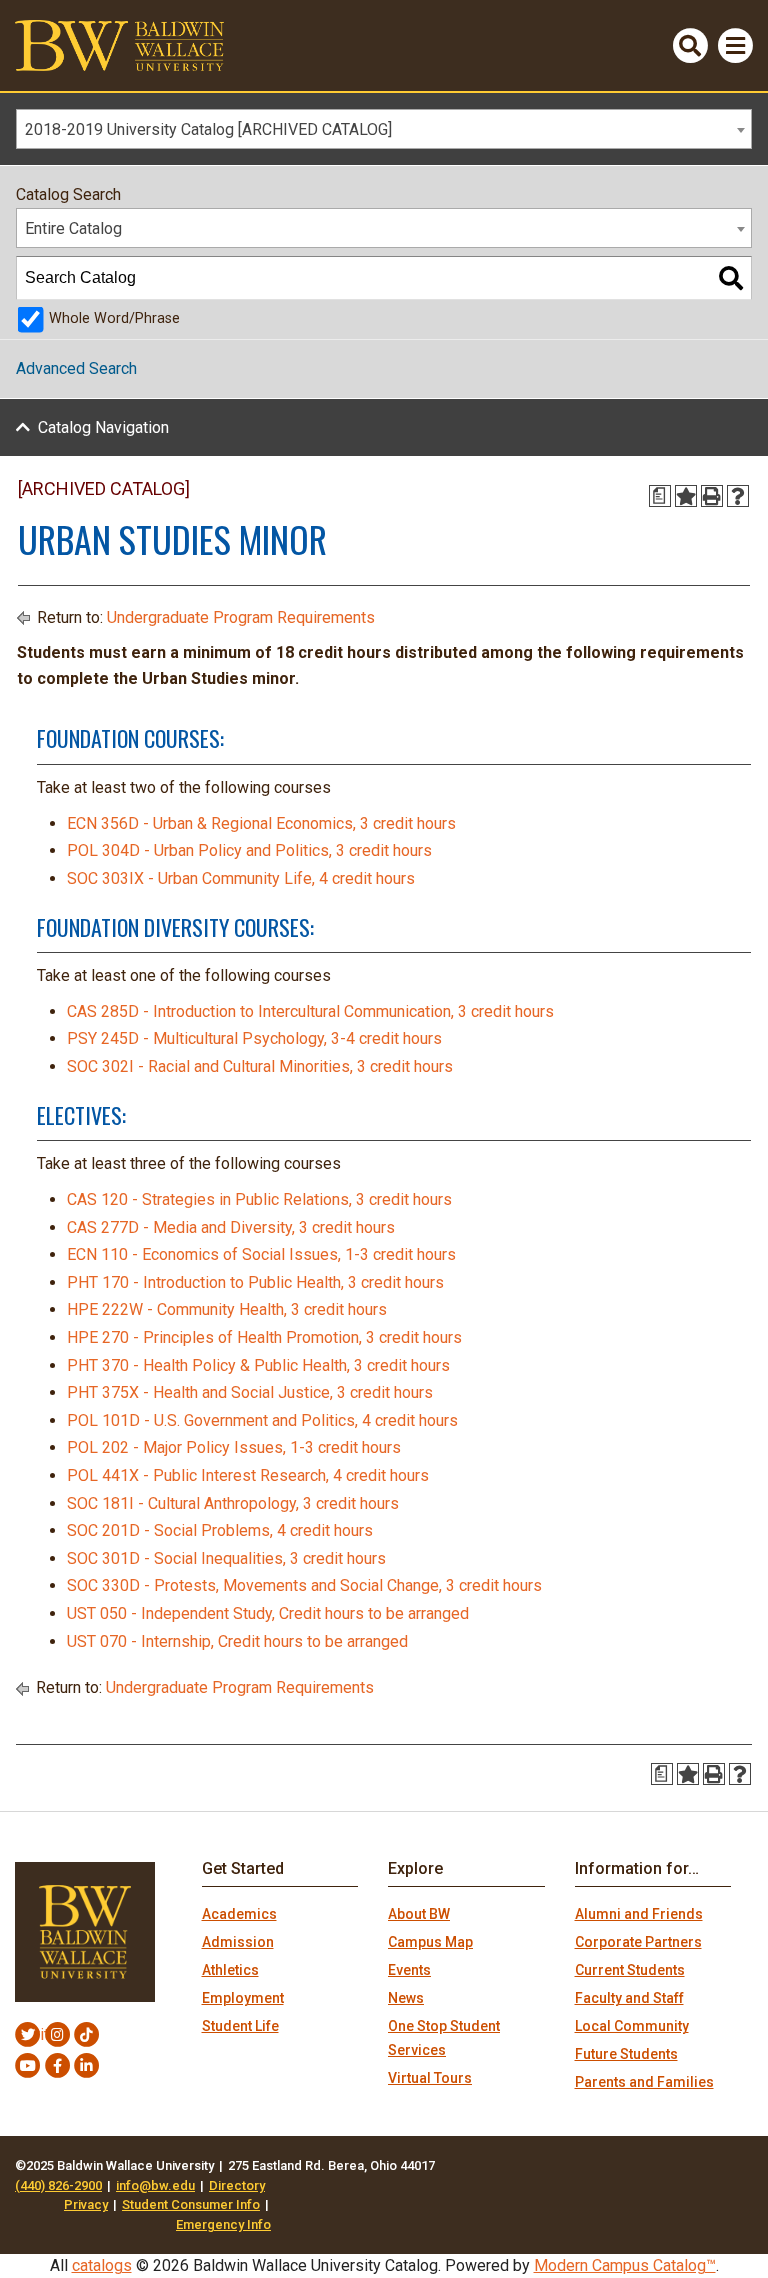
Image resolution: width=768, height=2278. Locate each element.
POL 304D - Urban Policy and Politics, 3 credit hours (249, 850)
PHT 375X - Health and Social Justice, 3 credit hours (250, 1392)
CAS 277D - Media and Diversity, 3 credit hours (231, 1227)
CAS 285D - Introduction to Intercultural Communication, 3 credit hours (310, 1011)
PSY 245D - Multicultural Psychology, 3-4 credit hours (254, 1038)
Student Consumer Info (191, 2204)
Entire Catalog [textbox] (73, 228)
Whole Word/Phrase (114, 318)
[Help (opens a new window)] (738, 496)
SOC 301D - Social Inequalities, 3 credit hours (226, 1558)
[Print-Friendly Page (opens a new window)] (712, 496)
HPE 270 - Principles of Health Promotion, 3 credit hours (264, 1337)
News (406, 1998)
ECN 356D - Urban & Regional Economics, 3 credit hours (261, 823)
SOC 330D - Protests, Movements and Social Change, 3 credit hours (304, 1585)
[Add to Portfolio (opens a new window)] (686, 496)
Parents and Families (644, 2082)
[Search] (731, 278)
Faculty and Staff (629, 1998)
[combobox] (384, 129)
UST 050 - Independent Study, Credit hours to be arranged (268, 1613)
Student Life (240, 2026)
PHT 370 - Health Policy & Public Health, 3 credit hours (258, 1365)
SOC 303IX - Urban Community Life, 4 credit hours (241, 878)
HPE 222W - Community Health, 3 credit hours (227, 1309)
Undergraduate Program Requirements (241, 617)
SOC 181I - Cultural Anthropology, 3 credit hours (233, 1503)
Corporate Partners (638, 1942)
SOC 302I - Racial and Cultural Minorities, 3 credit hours (260, 1066)
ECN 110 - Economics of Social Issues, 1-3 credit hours (261, 1254)
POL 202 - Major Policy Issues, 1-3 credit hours (234, 1447)
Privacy (86, 2204)
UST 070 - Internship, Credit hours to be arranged (237, 1641)
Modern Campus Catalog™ (625, 2265)
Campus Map (430, 1942)
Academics (239, 1914)
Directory (237, 2185)
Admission (238, 1942)
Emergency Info (223, 2224)
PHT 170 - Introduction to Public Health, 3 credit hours (255, 1282)
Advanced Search (76, 368)
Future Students (626, 2054)
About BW (419, 1914)
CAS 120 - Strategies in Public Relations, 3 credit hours (259, 1199)
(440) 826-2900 (58, 2185)
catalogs (102, 2265)
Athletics (230, 1970)
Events (409, 1970)
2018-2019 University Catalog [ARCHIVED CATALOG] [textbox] (208, 129)
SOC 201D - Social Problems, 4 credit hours (220, 1530)
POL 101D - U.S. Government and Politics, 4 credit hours (262, 1420)
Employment (243, 1998)
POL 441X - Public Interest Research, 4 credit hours (248, 1475)
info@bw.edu (155, 2185)
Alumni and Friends (639, 1914)
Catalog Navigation (103, 427)
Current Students (630, 1970)
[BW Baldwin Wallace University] (119, 44)
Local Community (632, 2026)
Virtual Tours (430, 2078)
